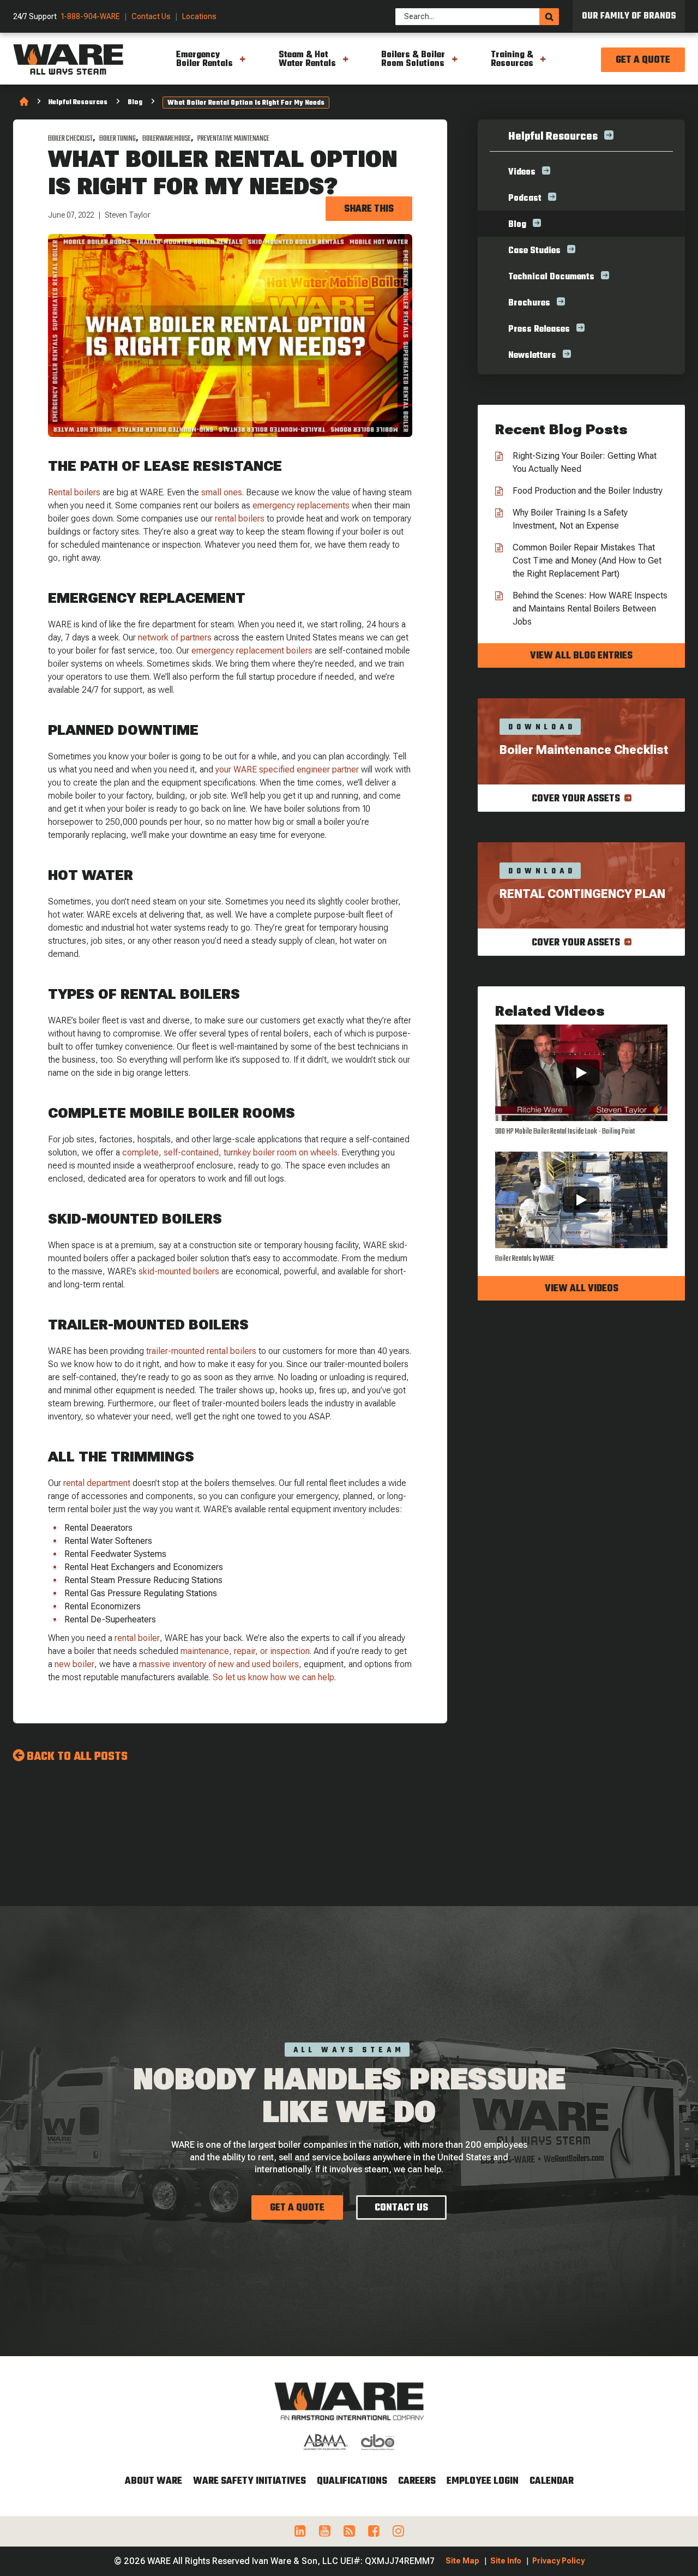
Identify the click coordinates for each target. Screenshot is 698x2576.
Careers (417, 2481)
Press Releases (539, 330)
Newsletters (532, 356)
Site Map (462, 2561)
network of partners (175, 637)
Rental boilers (74, 492)
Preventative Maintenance (233, 139)
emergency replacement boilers (252, 651)
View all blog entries (581, 656)
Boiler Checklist (70, 139)
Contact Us (151, 17)
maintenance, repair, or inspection (245, 1651)
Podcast (525, 199)
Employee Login (483, 2481)
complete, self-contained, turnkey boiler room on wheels (230, 1152)
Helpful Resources (78, 103)
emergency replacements (301, 505)
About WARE (154, 2481)
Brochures (529, 303)
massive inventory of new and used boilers (218, 1664)
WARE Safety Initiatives (249, 2481)
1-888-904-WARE (91, 17)
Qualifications (352, 2481)
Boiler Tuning (118, 139)
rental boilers (240, 519)
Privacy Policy (558, 2561)
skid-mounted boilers (179, 1271)
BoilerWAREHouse (167, 139)
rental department (97, 1483)
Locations (199, 17)
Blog (135, 103)
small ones (222, 492)
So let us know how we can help (273, 1677)
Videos (522, 172)
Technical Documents (551, 277)
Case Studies (534, 251)
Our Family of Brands (629, 16)
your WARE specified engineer (273, 769)
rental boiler (137, 1638)
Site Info (506, 2561)
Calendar (552, 2481)
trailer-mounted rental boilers (200, 1351)
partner (344, 769)
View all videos (582, 1289)
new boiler (74, 1664)
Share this (369, 209)
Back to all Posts (77, 1757)
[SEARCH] (549, 17)
